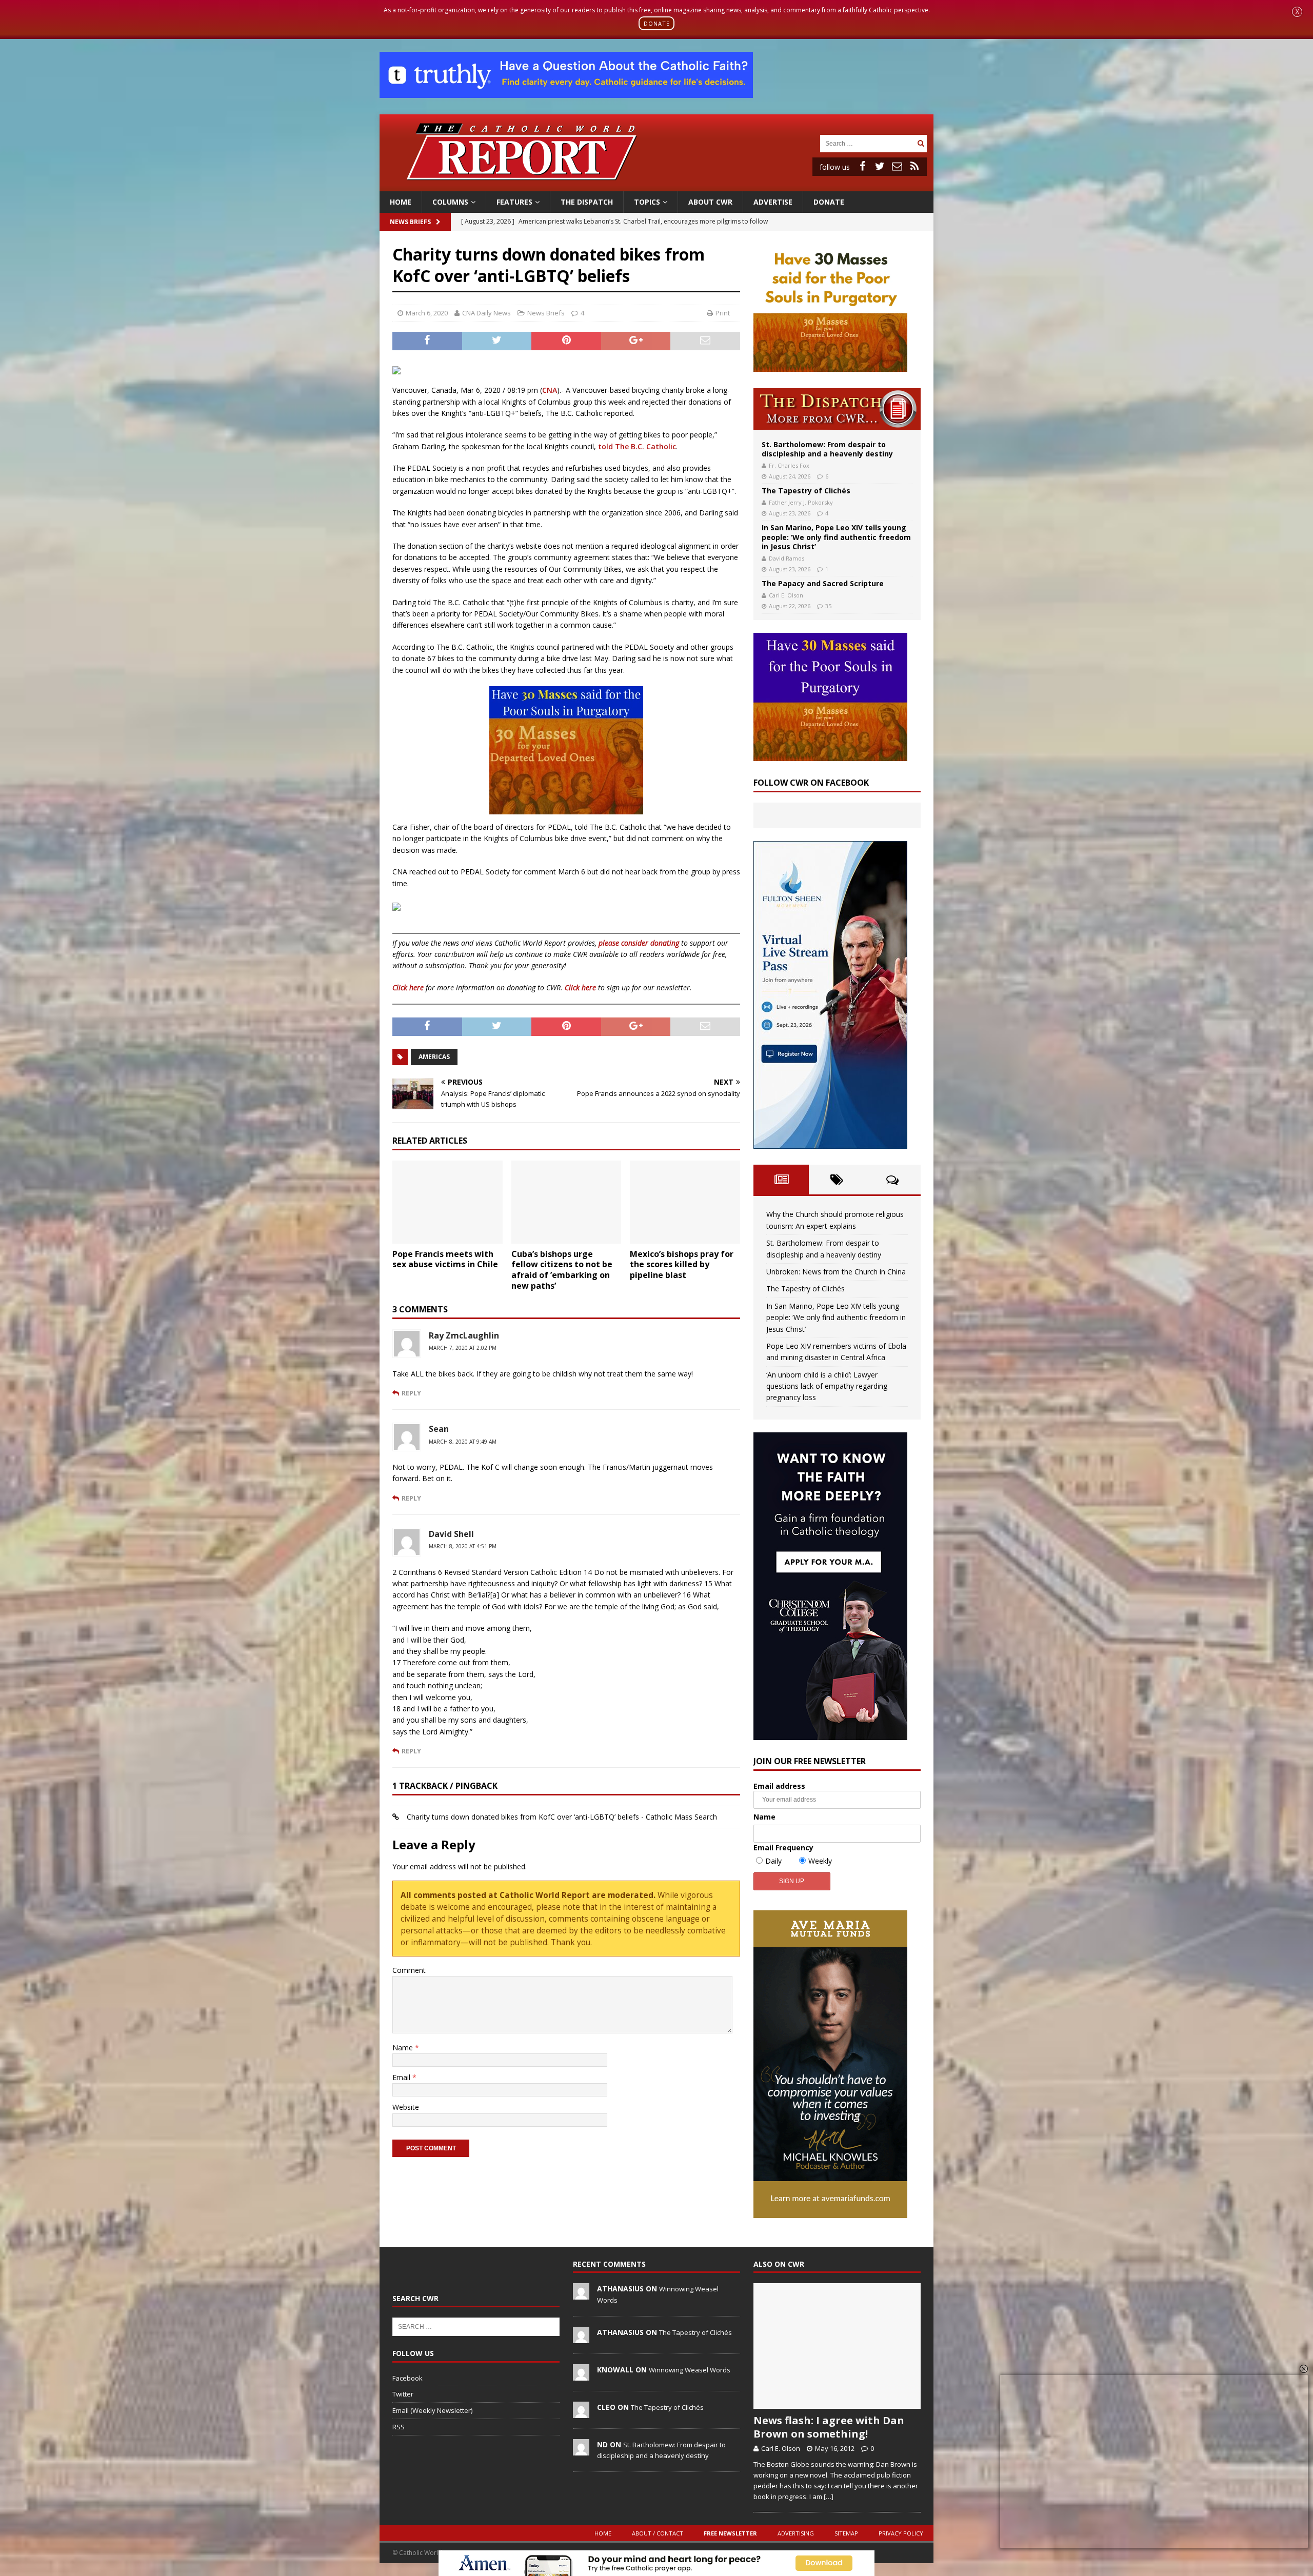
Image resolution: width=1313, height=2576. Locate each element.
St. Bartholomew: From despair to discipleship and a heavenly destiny (827, 449)
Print (723, 313)
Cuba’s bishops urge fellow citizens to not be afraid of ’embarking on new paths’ (562, 1270)
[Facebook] (862, 166)
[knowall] (581, 2375)
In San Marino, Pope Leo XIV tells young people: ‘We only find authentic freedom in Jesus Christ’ (836, 537)
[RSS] (914, 166)
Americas (434, 1057)
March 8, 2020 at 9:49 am (463, 1442)
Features (514, 202)
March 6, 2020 (427, 313)
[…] (829, 2497)
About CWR (710, 202)
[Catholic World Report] (656, 185)
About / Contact (658, 2533)
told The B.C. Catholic (637, 446)
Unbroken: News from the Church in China (836, 1272)
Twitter (403, 2394)
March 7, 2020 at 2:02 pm (463, 1348)
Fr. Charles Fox (789, 465)
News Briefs (410, 222)
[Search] (921, 143)
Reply (411, 1393)
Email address (779, 1786)
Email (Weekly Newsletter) (432, 2410)
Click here (408, 987)
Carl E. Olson (786, 595)
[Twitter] (880, 166)
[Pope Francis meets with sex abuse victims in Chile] (447, 1202)
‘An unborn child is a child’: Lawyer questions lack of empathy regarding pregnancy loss (827, 1386)
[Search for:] (867, 143)
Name (404, 2048)
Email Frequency (783, 1848)
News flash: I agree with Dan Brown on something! (829, 2427)
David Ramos (787, 558)
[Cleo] (581, 2412)
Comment (409, 1970)
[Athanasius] (581, 2294)
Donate (829, 202)
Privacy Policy (901, 2533)
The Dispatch (587, 202)
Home (401, 202)
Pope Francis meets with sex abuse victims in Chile (445, 1259)
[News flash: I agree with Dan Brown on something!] (837, 2346)
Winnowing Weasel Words (690, 2370)
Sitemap (846, 2533)
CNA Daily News (486, 313)
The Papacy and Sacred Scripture (823, 583)
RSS (399, 2427)
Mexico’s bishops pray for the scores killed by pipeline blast (682, 1265)
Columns (450, 202)
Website (406, 2107)
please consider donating (639, 943)
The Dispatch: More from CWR (837, 409)
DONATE (657, 23)
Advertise (773, 202)
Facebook (407, 2378)
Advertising (796, 2533)
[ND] (581, 2450)
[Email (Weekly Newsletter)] (897, 166)
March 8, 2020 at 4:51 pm (463, 1546)
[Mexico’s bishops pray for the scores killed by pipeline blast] (685, 1202)
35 (828, 606)
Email (402, 2077)
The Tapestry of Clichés (806, 491)
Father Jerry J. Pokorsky (801, 502)
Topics (647, 202)
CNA (550, 390)
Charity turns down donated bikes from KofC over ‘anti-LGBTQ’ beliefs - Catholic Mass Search (562, 1817)
